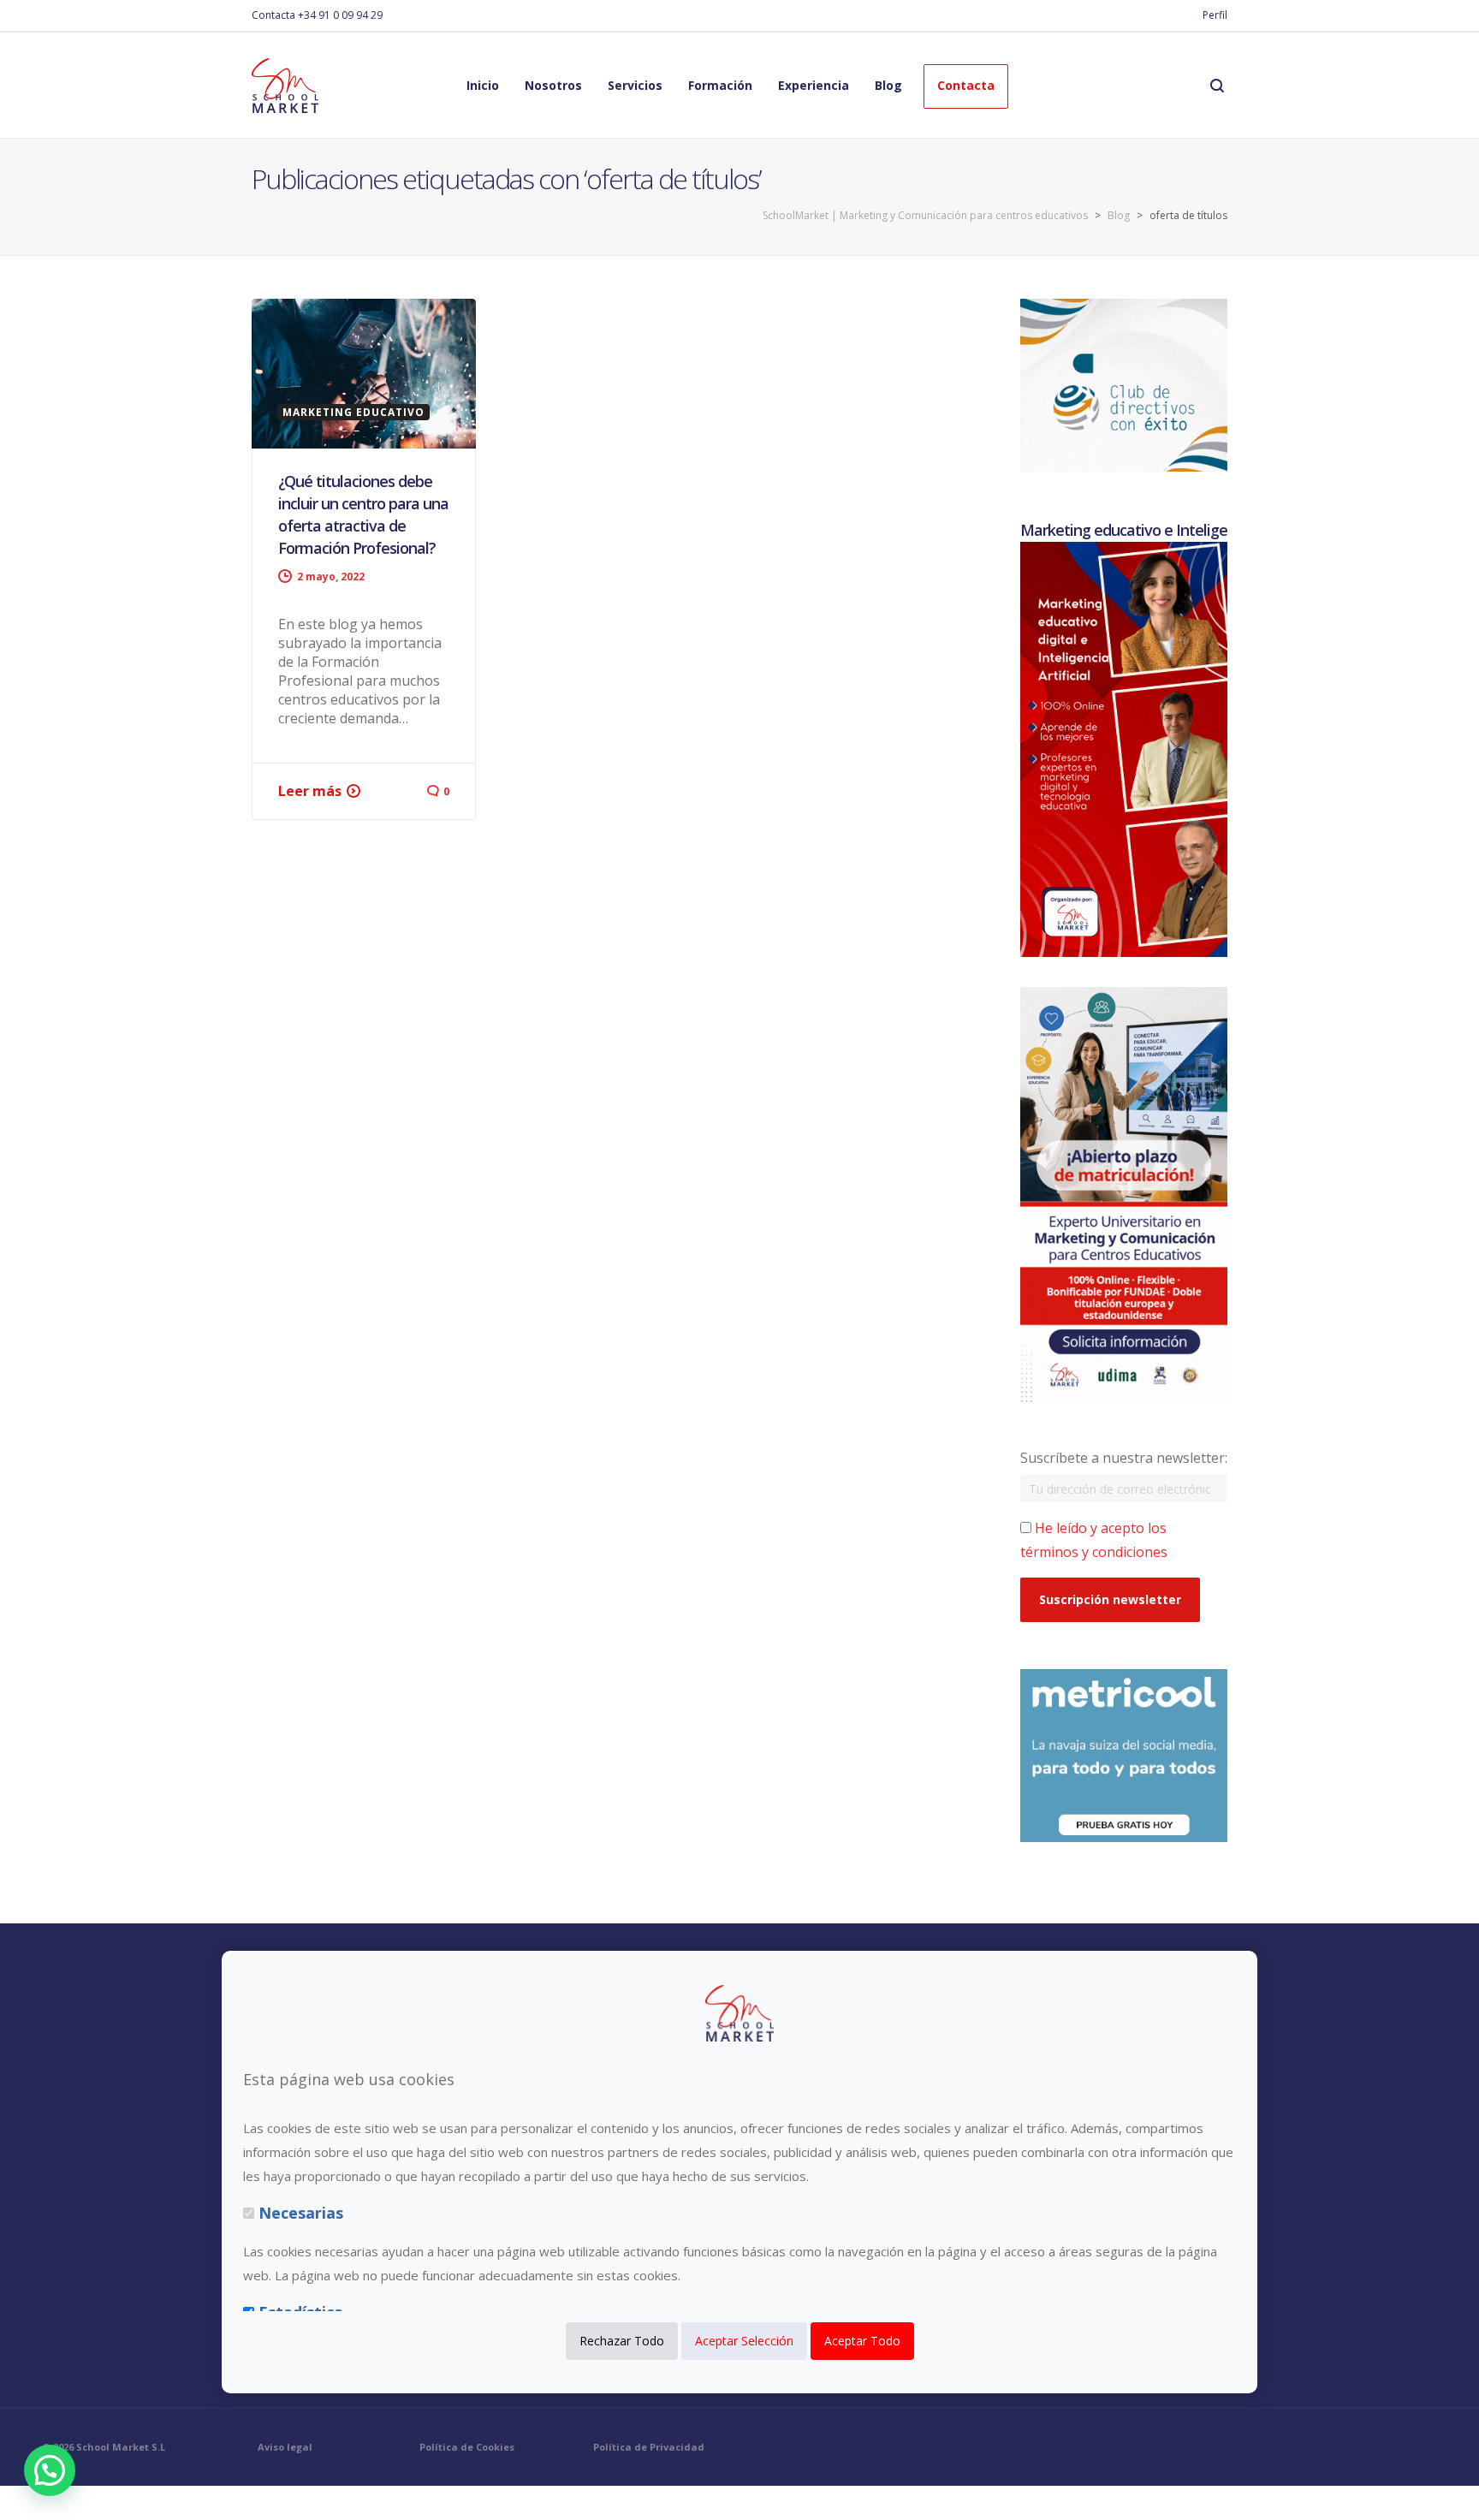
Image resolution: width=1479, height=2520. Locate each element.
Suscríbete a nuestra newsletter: (1124, 1458)
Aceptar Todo (862, 2342)
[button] (50, 2470)
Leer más (310, 791)
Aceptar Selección (744, 2342)
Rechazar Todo (622, 2342)
